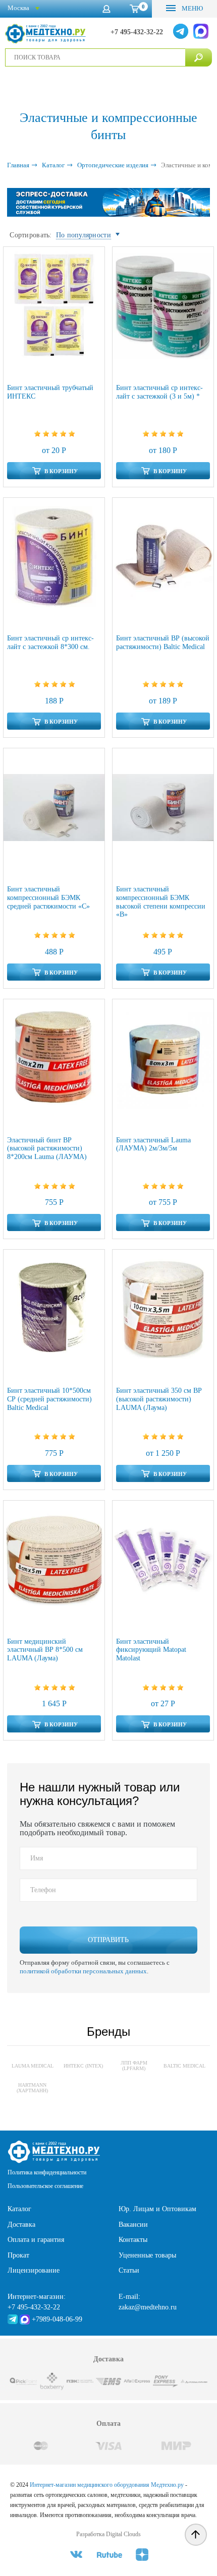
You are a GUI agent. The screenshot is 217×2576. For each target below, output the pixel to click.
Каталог (19, 2209)
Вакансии (133, 2225)
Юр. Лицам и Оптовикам (157, 2209)
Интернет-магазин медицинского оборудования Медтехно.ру (107, 2485)
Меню (192, 8)
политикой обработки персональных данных (83, 1971)
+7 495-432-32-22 (137, 32)
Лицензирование (34, 2270)
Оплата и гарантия (36, 2240)
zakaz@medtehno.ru (148, 2307)
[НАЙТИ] (199, 57)
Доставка (21, 2225)
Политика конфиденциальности (47, 2172)
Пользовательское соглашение (45, 2186)
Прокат (18, 2255)
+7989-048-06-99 (57, 2319)
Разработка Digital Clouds (108, 2534)
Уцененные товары (147, 2255)
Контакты (133, 2240)
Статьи (129, 2270)
